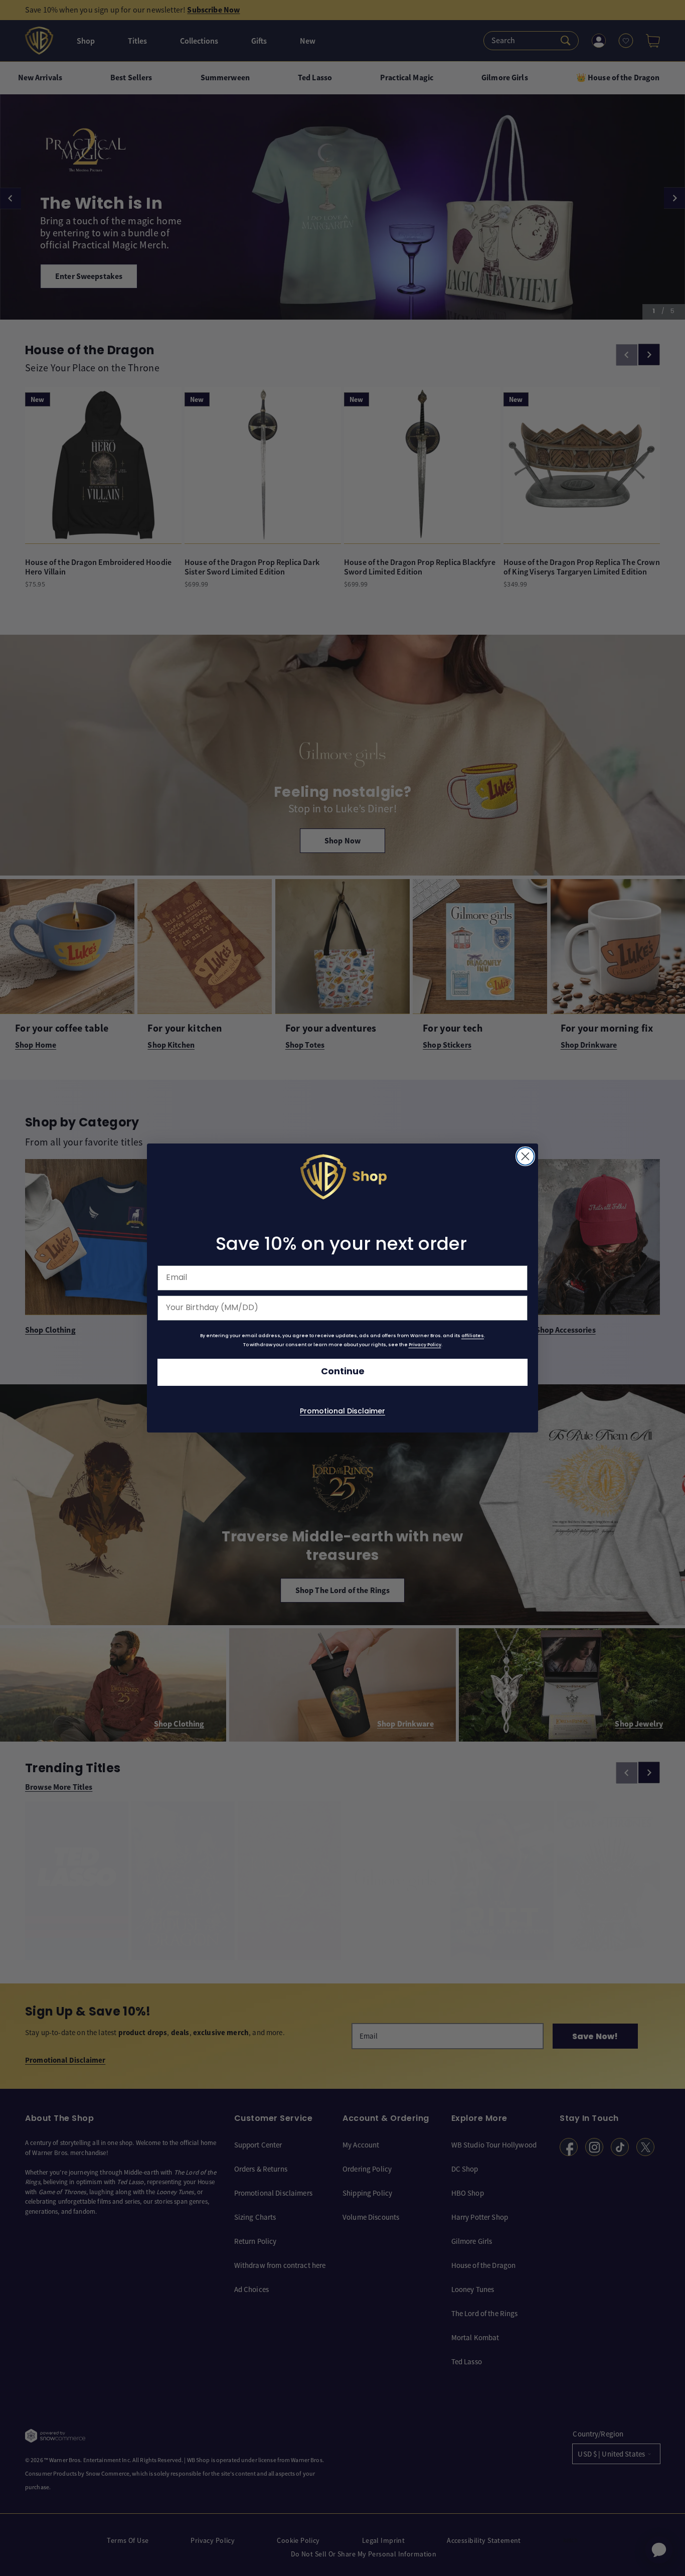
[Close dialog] (525, 1156)
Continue (343, 1372)
